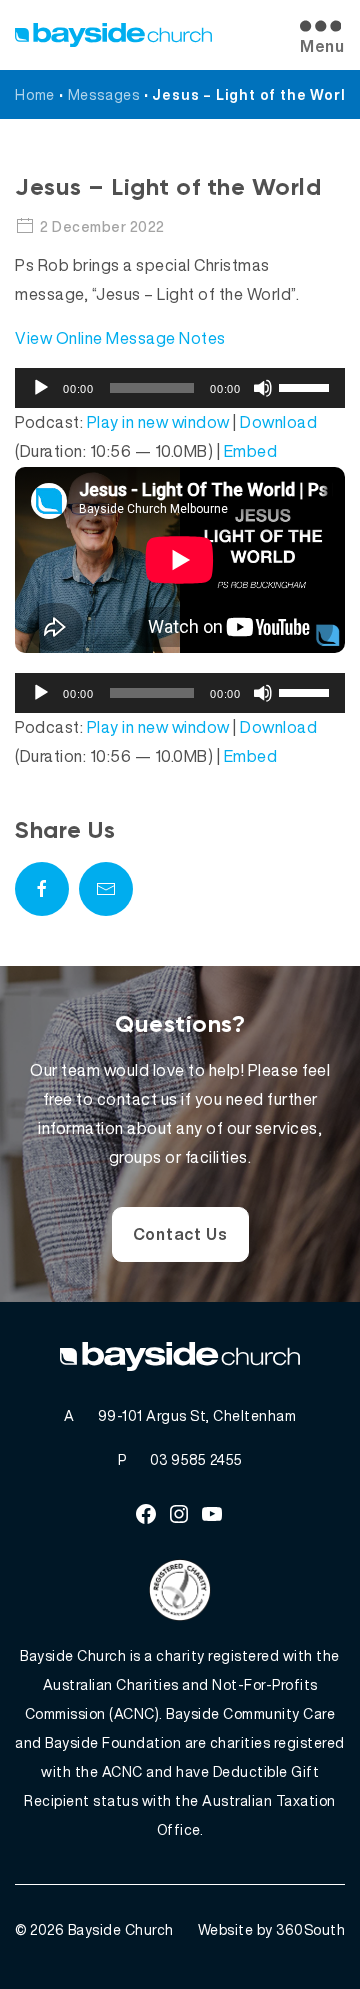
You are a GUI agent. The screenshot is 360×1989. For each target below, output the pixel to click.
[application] (180, 388)
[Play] (41, 388)
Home (35, 94)
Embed (251, 451)
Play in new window (158, 422)
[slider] (307, 386)
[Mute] (263, 388)
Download (278, 422)
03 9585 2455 (196, 1459)
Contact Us (180, 1234)
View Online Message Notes (120, 338)
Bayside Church (121, 1929)
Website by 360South (272, 1929)
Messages (104, 94)
